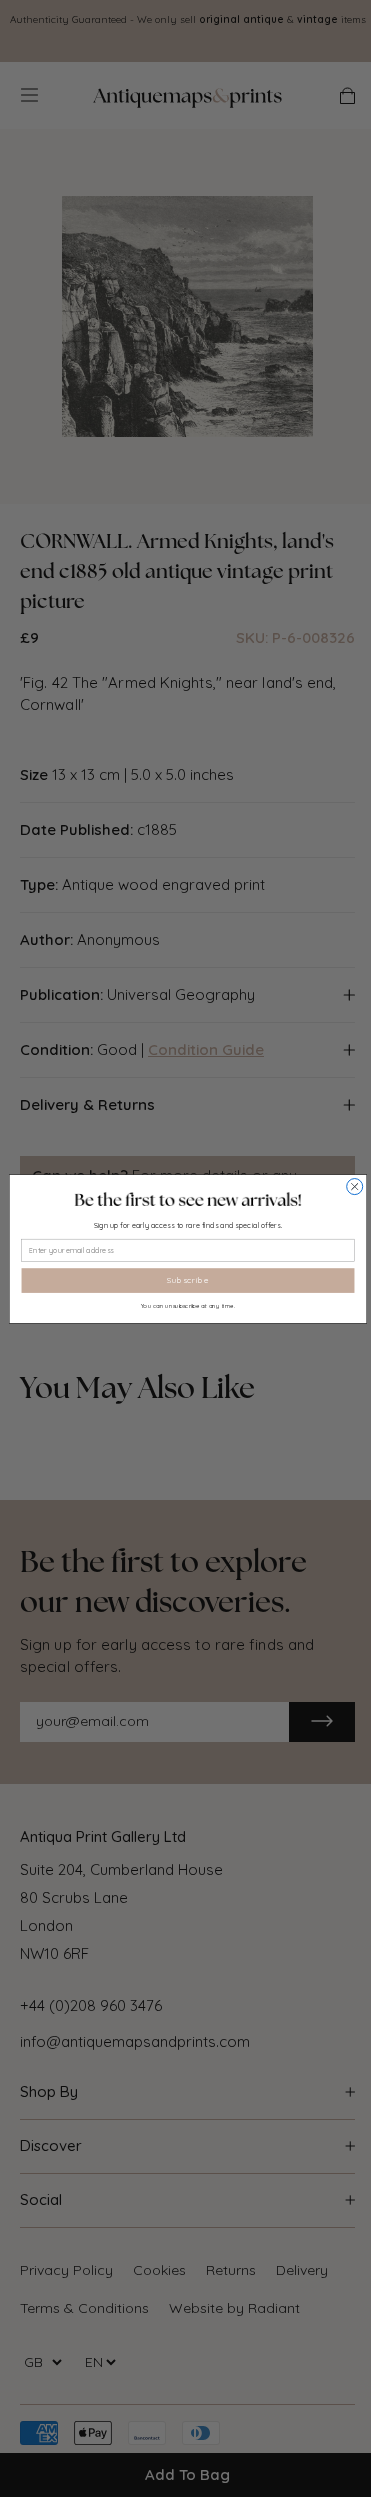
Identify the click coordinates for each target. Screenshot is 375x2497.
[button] (187, 1199)
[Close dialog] (354, 1186)
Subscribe (188, 1280)
